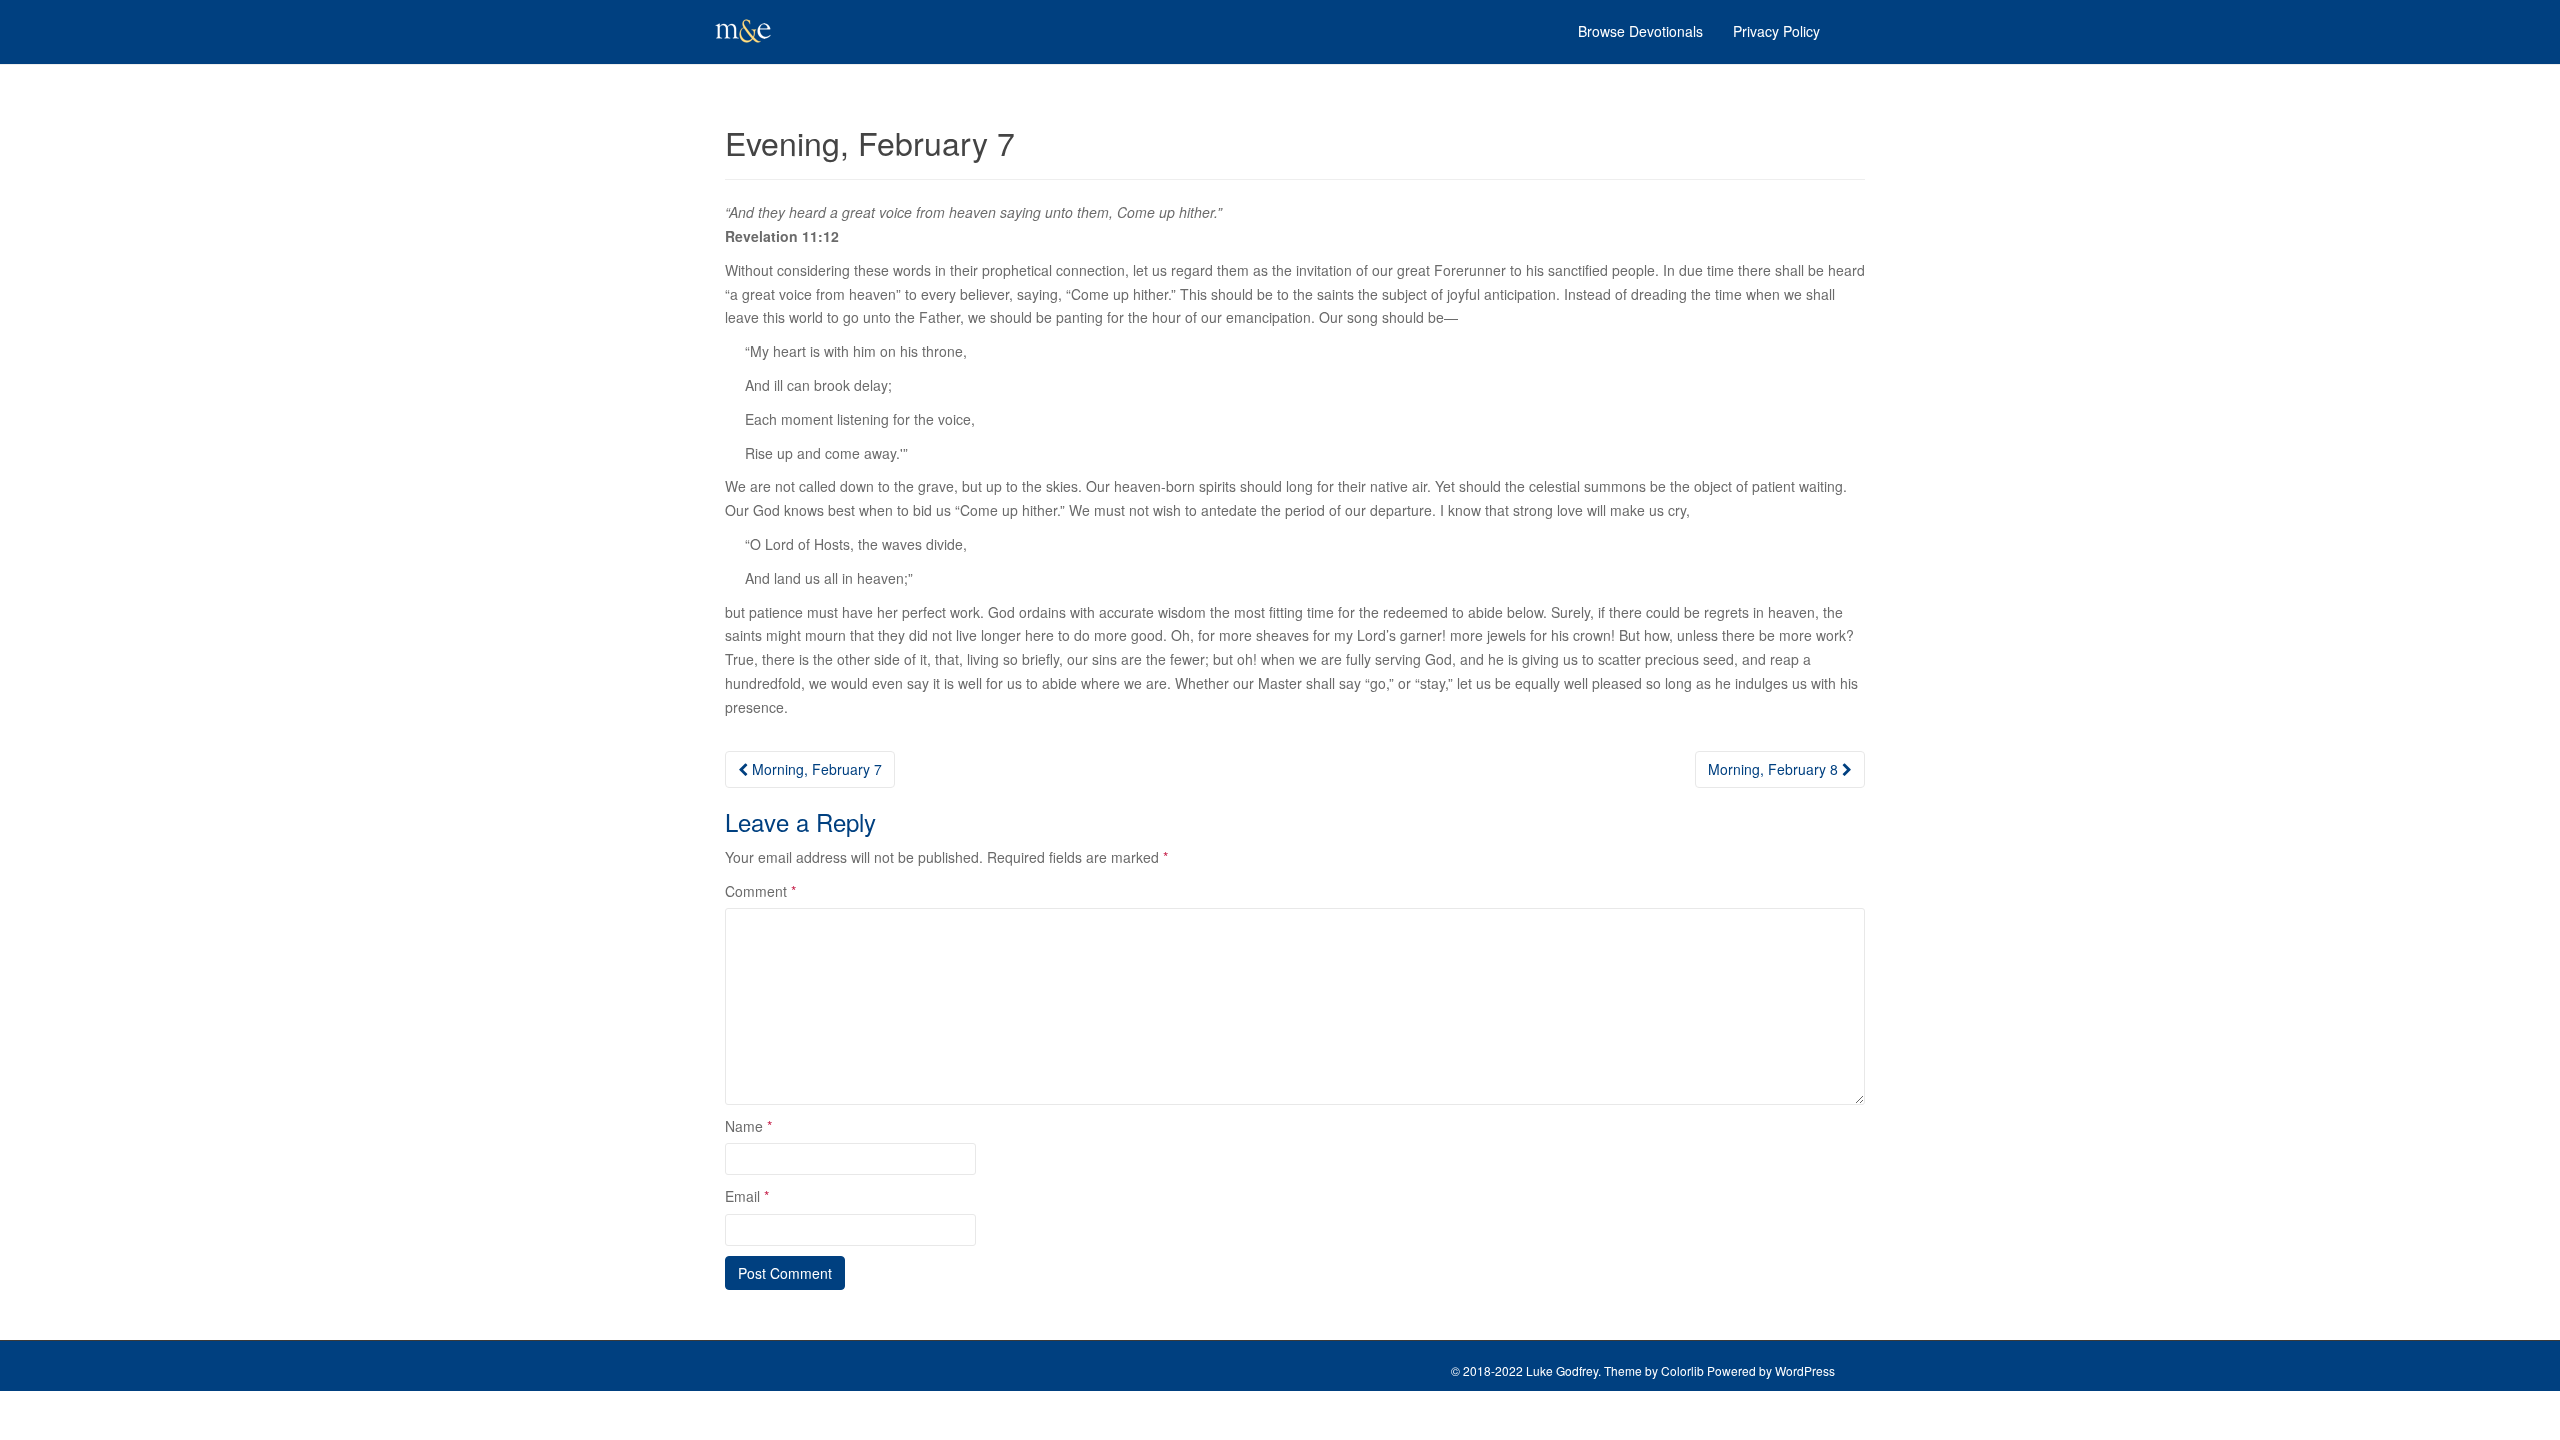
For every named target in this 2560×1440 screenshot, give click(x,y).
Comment (760, 891)
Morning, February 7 (815, 769)
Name (748, 1126)
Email (747, 1196)
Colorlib (1682, 1370)
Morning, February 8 (1775, 769)
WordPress (1805, 1370)
